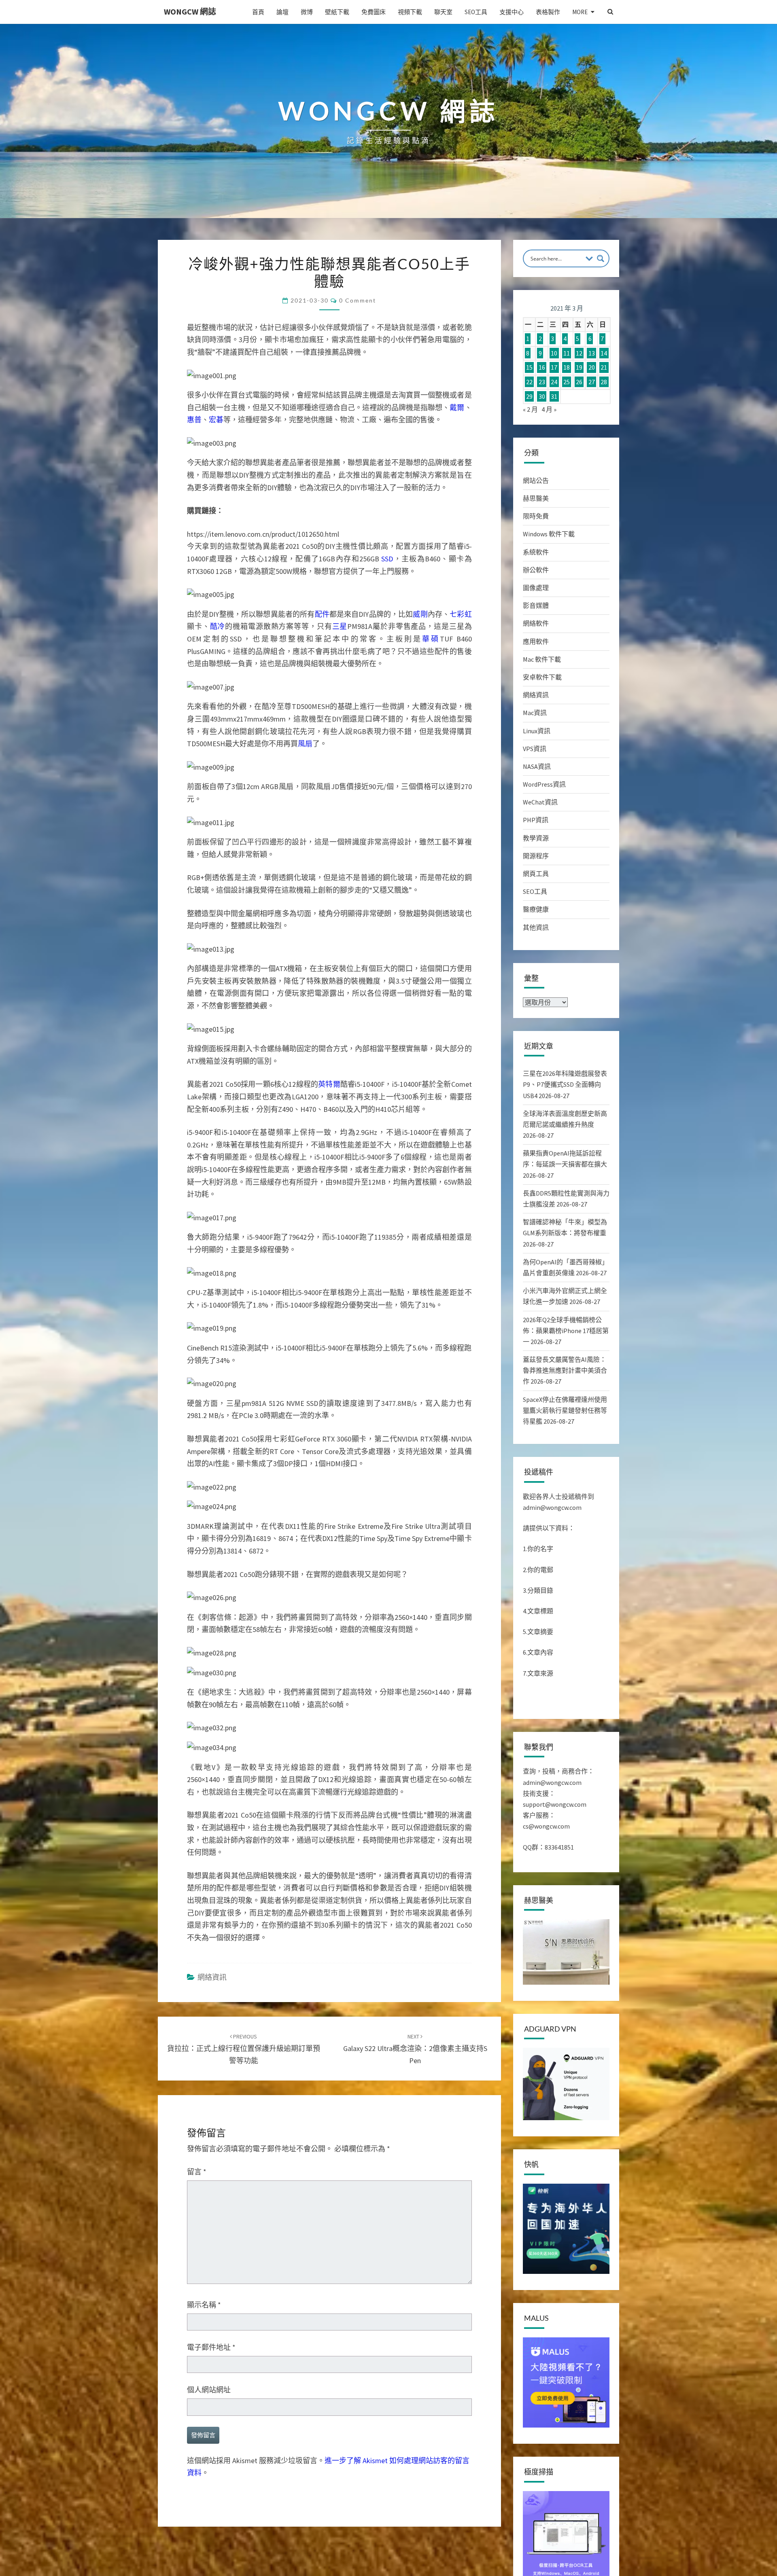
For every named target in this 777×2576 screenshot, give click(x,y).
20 (592, 368)
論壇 (282, 12)
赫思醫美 (536, 498)
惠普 (194, 420)
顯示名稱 (204, 2305)
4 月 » (549, 409)
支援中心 (512, 12)
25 (567, 382)
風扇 (305, 744)
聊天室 (443, 12)
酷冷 (218, 626)
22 (529, 382)
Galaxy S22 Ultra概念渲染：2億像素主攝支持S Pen (415, 2049)
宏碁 (216, 420)
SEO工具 (476, 12)
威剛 (420, 614)
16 (542, 368)
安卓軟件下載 (542, 677)
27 (592, 382)
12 (579, 353)
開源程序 (536, 856)
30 (542, 396)
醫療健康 (536, 909)
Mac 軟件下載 (542, 659)
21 (604, 368)
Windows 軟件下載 (549, 534)
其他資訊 (536, 927)
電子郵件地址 (211, 2347)
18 (567, 368)
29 (529, 396)
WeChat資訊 (540, 802)
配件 (322, 614)
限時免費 (536, 516)
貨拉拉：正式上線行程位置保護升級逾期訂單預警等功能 (244, 2049)
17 (554, 368)
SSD (387, 559)
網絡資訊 (212, 1977)
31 (554, 396)
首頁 (258, 12)
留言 (197, 2172)
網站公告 (536, 480)
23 (542, 382)
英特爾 (329, 1084)
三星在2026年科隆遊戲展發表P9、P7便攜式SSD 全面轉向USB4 (565, 1084)
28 (604, 382)
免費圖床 (374, 12)
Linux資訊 (537, 731)
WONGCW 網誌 (190, 12)
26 (579, 382)
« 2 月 (530, 409)
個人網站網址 (209, 2390)
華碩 (431, 639)
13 (592, 353)
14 (604, 353)
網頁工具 (536, 874)
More (580, 12)
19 (579, 368)
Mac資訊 (535, 713)
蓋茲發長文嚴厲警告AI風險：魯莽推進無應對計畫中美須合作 (565, 1370)
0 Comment (358, 300)
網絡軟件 (536, 623)
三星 (340, 626)
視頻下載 (410, 12)
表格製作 (548, 12)
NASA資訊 (537, 766)
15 (529, 368)
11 (567, 353)
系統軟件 (536, 552)
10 (554, 353)
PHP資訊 (536, 820)
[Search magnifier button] (601, 258)
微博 (307, 12)
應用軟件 (536, 641)
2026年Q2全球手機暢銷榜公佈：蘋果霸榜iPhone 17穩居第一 (566, 1331)
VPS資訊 (535, 749)
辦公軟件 (536, 570)
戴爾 (457, 407)
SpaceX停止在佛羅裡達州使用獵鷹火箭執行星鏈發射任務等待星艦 (565, 1410)
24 (554, 382)
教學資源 (536, 838)
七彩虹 (461, 614)
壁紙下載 (337, 12)
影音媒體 (536, 605)
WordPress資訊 (544, 784)
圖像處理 (536, 588)
